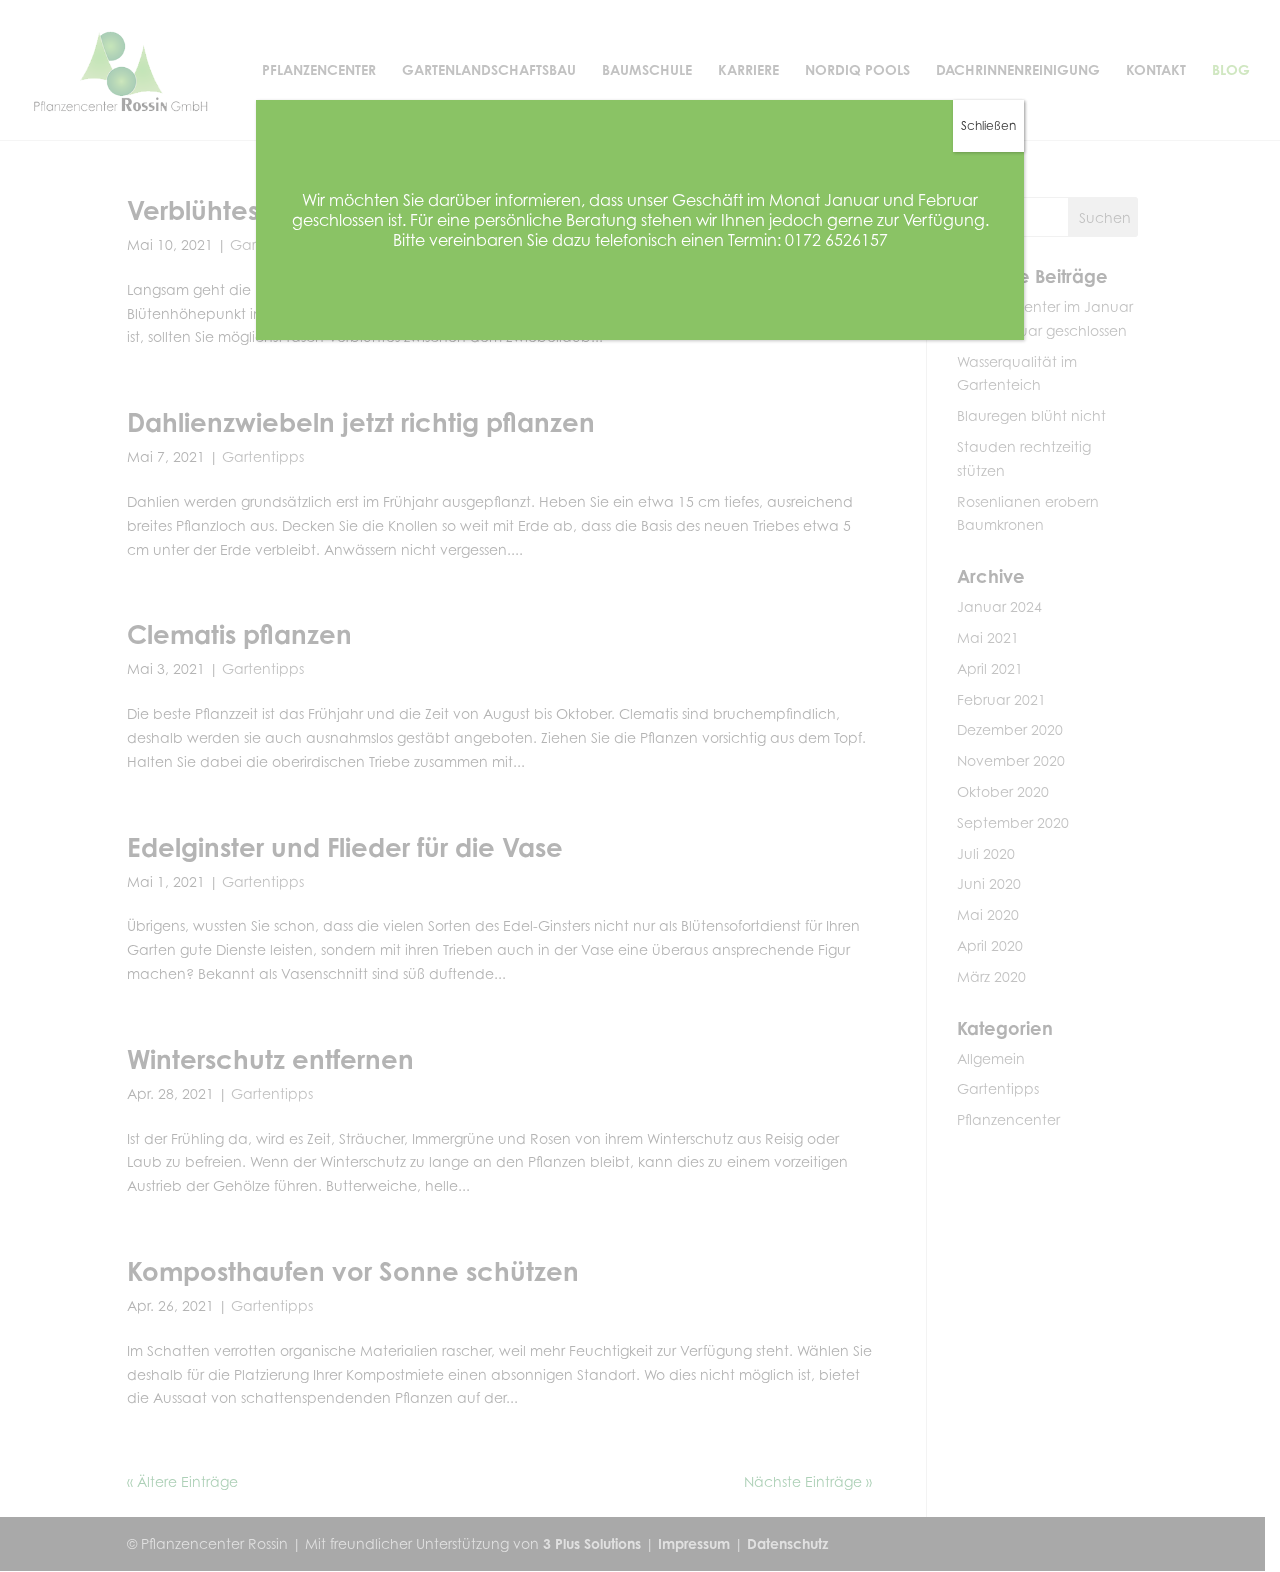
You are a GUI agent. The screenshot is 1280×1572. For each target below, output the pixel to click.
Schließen (988, 125)
